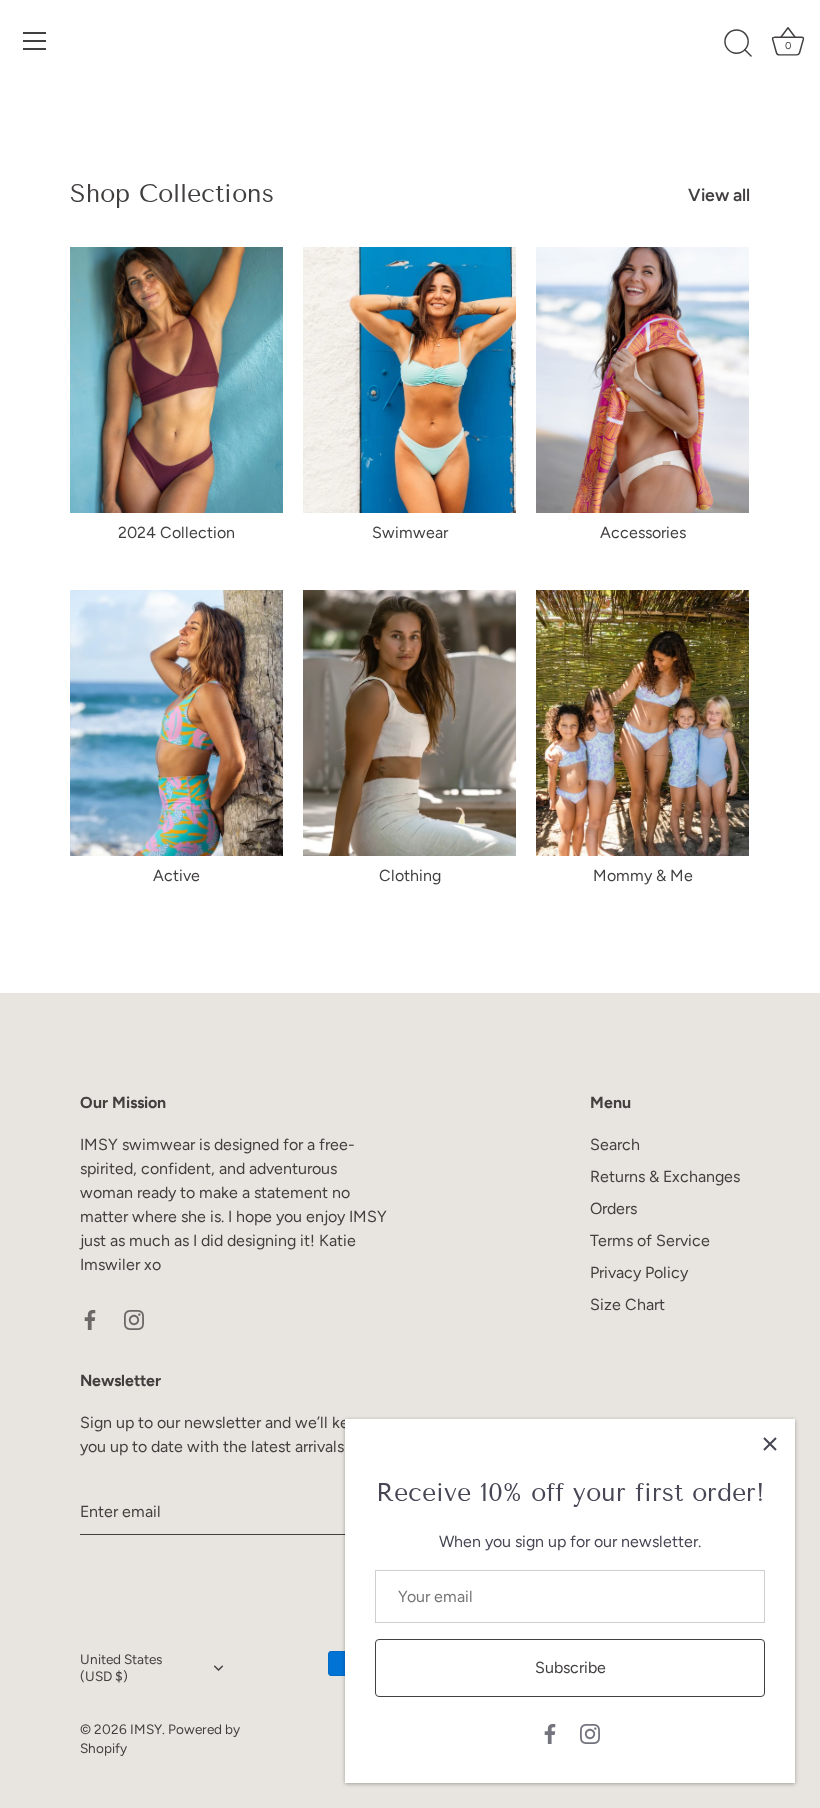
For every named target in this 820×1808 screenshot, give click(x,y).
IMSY (146, 1729)
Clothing (410, 875)
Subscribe (570, 1667)
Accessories (643, 532)
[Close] (770, 1444)
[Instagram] (590, 1732)
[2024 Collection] (176, 380)
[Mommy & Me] (642, 723)
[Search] (738, 44)
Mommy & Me (643, 875)
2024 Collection (176, 532)
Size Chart (627, 1304)
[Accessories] (642, 380)
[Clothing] (409, 723)
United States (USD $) (121, 1667)
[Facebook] (550, 1732)
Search (615, 1144)
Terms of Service (650, 1240)
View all (719, 194)
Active (176, 875)
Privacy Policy (639, 1272)
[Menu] (35, 41)
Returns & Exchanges (665, 1176)
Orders (613, 1208)
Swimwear (410, 532)
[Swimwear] (409, 380)
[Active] (176, 723)
